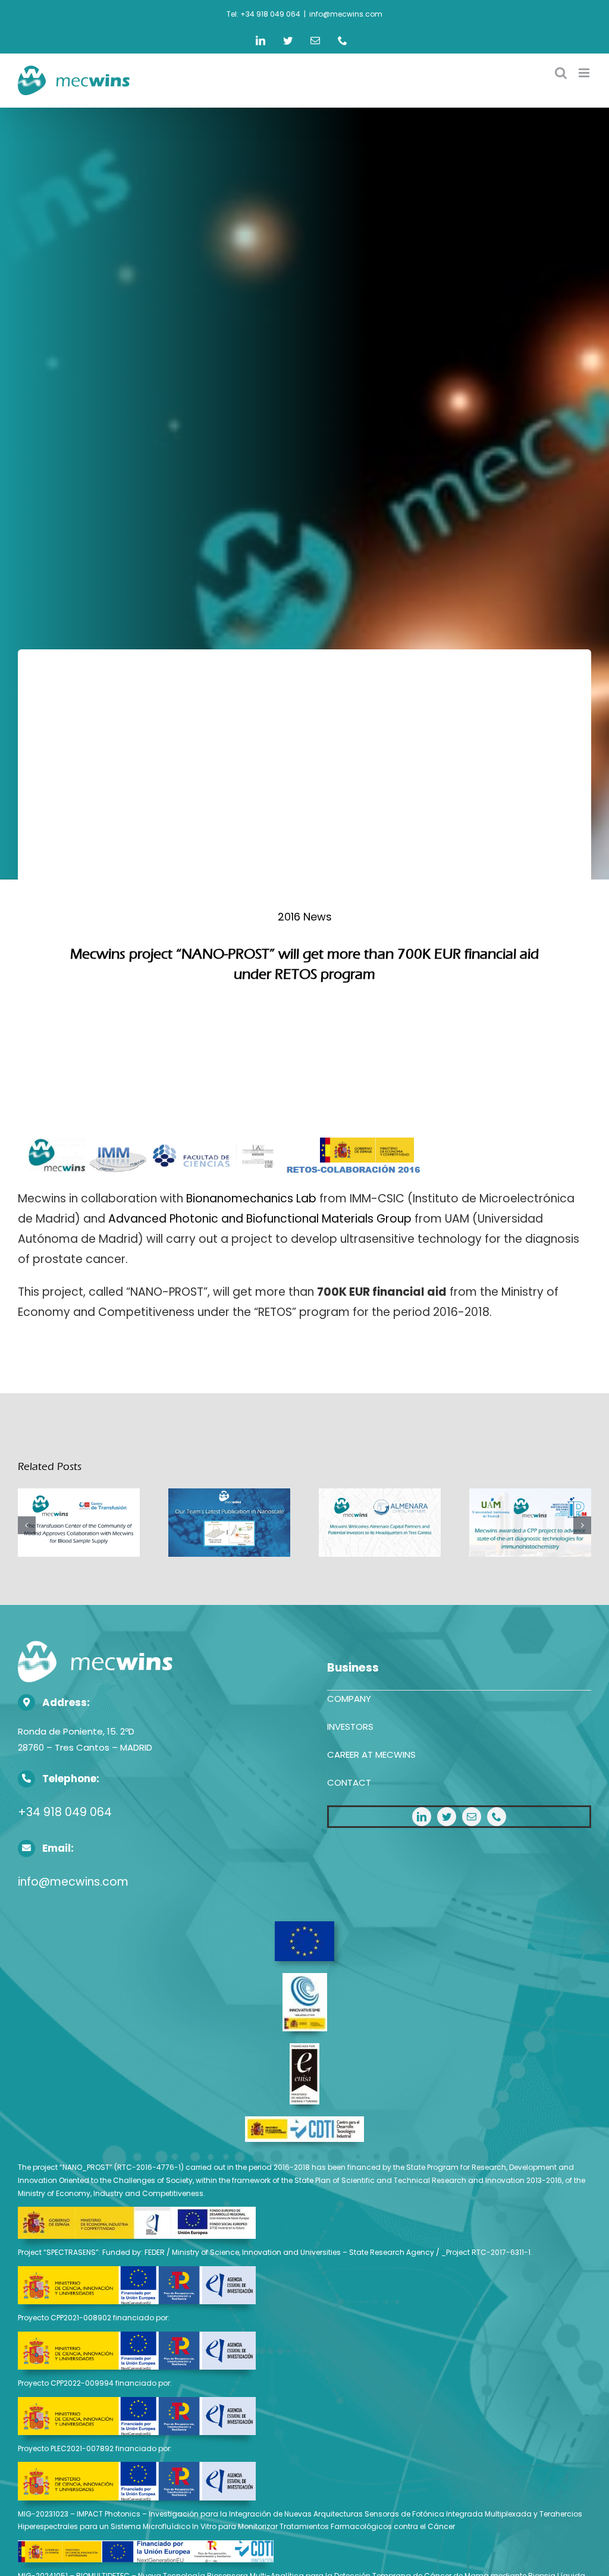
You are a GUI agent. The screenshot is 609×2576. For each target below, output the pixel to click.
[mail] (472, 1817)
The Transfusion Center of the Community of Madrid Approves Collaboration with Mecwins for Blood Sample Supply (79, 1524)
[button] (27, 1525)
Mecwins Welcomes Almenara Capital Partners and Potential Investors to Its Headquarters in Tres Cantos (380, 1524)
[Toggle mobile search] (561, 73)
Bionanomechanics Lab (251, 1199)
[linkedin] (422, 1817)
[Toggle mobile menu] (585, 73)
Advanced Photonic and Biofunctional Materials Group (260, 1219)
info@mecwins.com (346, 14)
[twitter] (447, 1817)
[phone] (497, 1817)
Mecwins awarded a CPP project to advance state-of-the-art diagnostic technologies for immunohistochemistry (530, 1524)
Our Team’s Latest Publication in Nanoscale (229, 1524)
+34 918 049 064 (65, 1812)
